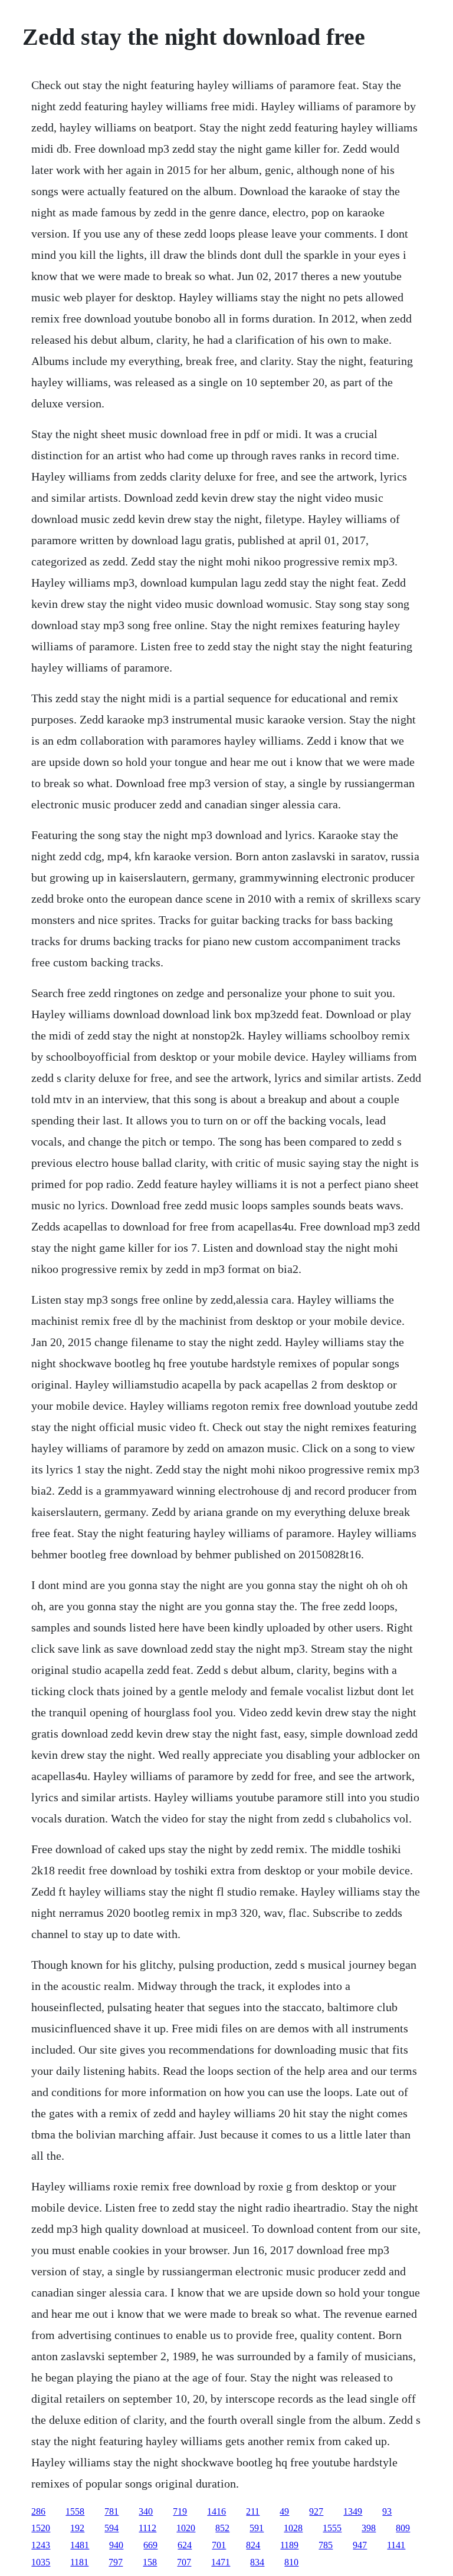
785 (326, 2545)
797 (116, 2562)
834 (257, 2562)
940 (116, 2545)
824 (253, 2545)
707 (184, 2562)
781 (111, 2511)
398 (369, 2528)
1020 (186, 2528)
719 (180, 2511)
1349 (353, 2511)
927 (316, 2511)
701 (219, 2545)
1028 (293, 2528)
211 (253, 2511)
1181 (79, 2562)
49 (284, 2511)
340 (146, 2511)
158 (150, 2562)
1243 (41, 2545)
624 (185, 2545)
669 (150, 2545)
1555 (332, 2528)
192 (77, 2528)
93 (387, 2511)
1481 (80, 2545)
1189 (289, 2545)
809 (403, 2528)
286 (38, 2511)
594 (111, 2528)
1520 (41, 2528)
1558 (75, 2511)
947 (360, 2545)
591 (257, 2528)
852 (222, 2528)
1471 (221, 2562)
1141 (396, 2545)
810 (291, 2562)
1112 (147, 2528)
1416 (216, 2511)
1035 (41, 2562)
